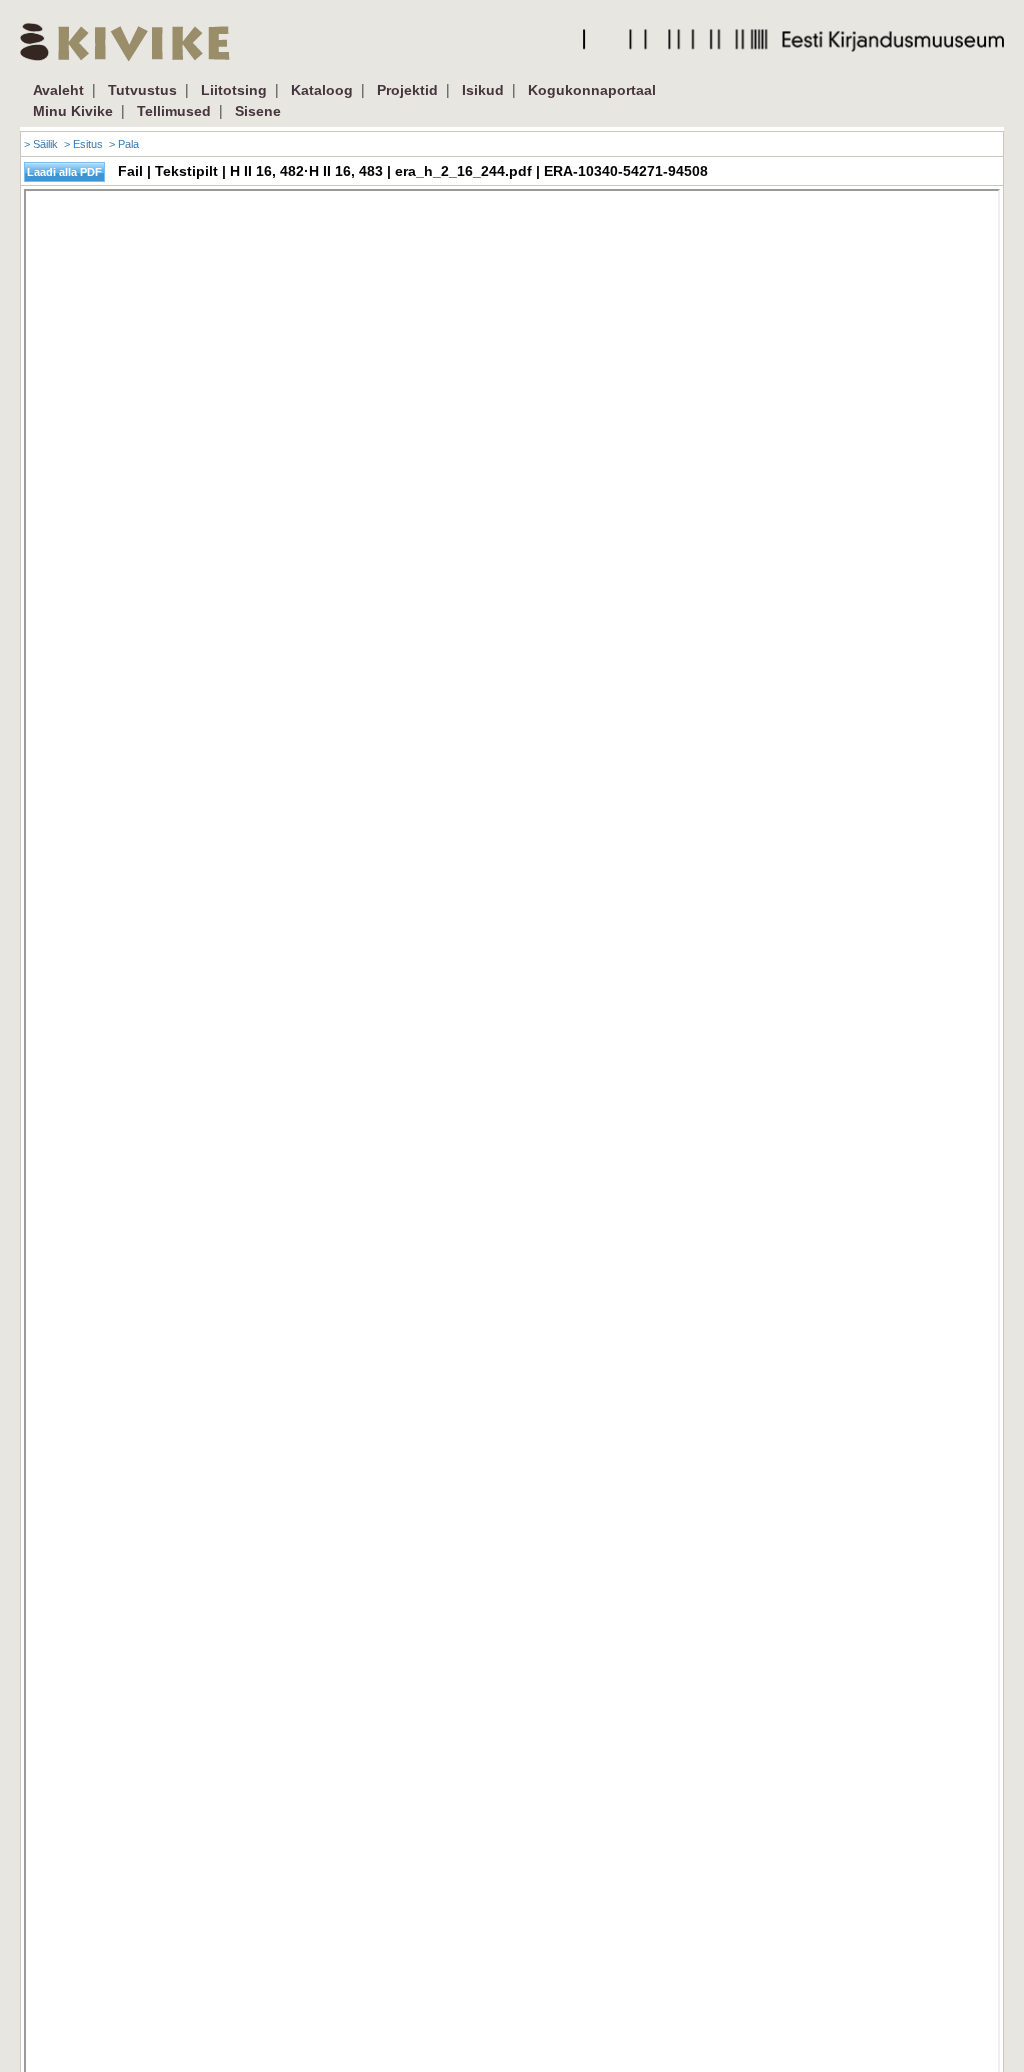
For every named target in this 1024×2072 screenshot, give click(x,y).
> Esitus (83, 144)
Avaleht (58, 90)
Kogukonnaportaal (592, 90)
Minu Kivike (73, 111)
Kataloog (322, 90)
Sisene (258, 111)
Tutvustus (142, 90)
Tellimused (174, 111)
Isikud (483, 90)
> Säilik (41, 144)
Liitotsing (234, 90)
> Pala (124, 144)
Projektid (407, 90)
